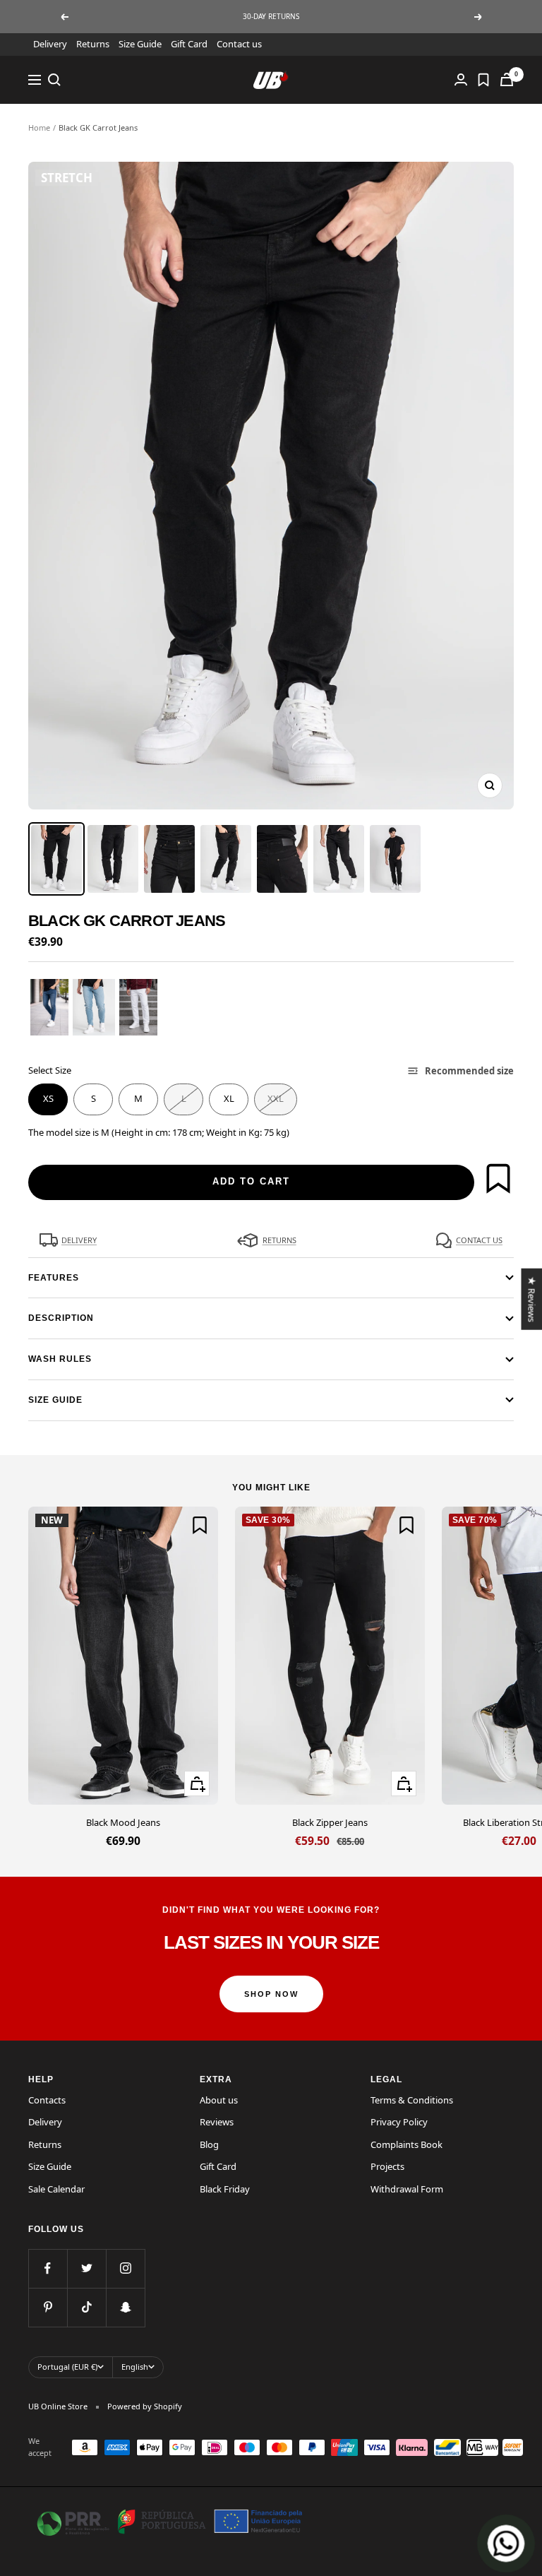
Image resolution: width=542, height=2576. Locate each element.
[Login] (461, 79)
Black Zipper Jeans (330, 1822)
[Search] (54, 80)
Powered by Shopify (145, 2406)
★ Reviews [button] (531, 1299)
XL (229, 1098)
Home (39, 127)
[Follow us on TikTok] (86, 2307)
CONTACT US (479, 1240)
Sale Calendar (56, 2189)
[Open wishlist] (483, 80)
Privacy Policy (399, 2122)
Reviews (217, 2122)
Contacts (47, 2100)
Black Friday (225, 2189)
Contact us (239, 44)
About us (219, 2100)
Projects (387, 2166)
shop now (271, 1994)
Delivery (50, 44)
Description (61, 1318)
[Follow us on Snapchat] (125, 2307)
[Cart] (507, 79)
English (135, 2367)
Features (54, 1278)
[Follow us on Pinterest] (48, 2307)
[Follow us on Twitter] (86, 2268)
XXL (276, 1098)
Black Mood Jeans (123, 1822)
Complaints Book (406, 2144)
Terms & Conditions (412, 2100)
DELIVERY (79, 1240)
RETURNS (279, 1240)
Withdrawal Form (407, 2189)
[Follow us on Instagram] (125, 2268)
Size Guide (140, 44)
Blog (209, 2144)
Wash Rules (60, 1359)
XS (48, 1098)
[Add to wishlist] (498, 1178)
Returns (93, 44)
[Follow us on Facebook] (48, 2268)
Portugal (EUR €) (67, 2367)
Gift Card (189, 44)
